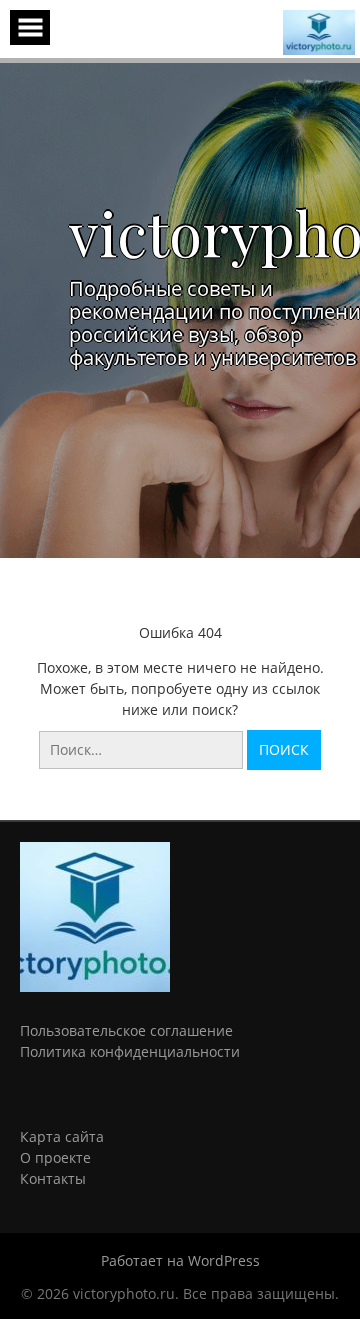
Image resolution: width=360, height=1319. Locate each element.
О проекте (55, 1157)
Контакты (53, 1178)
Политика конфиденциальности (130, 1051)
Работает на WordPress (180, 1260)
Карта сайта (62, 1136)
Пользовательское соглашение (126, 1030)
